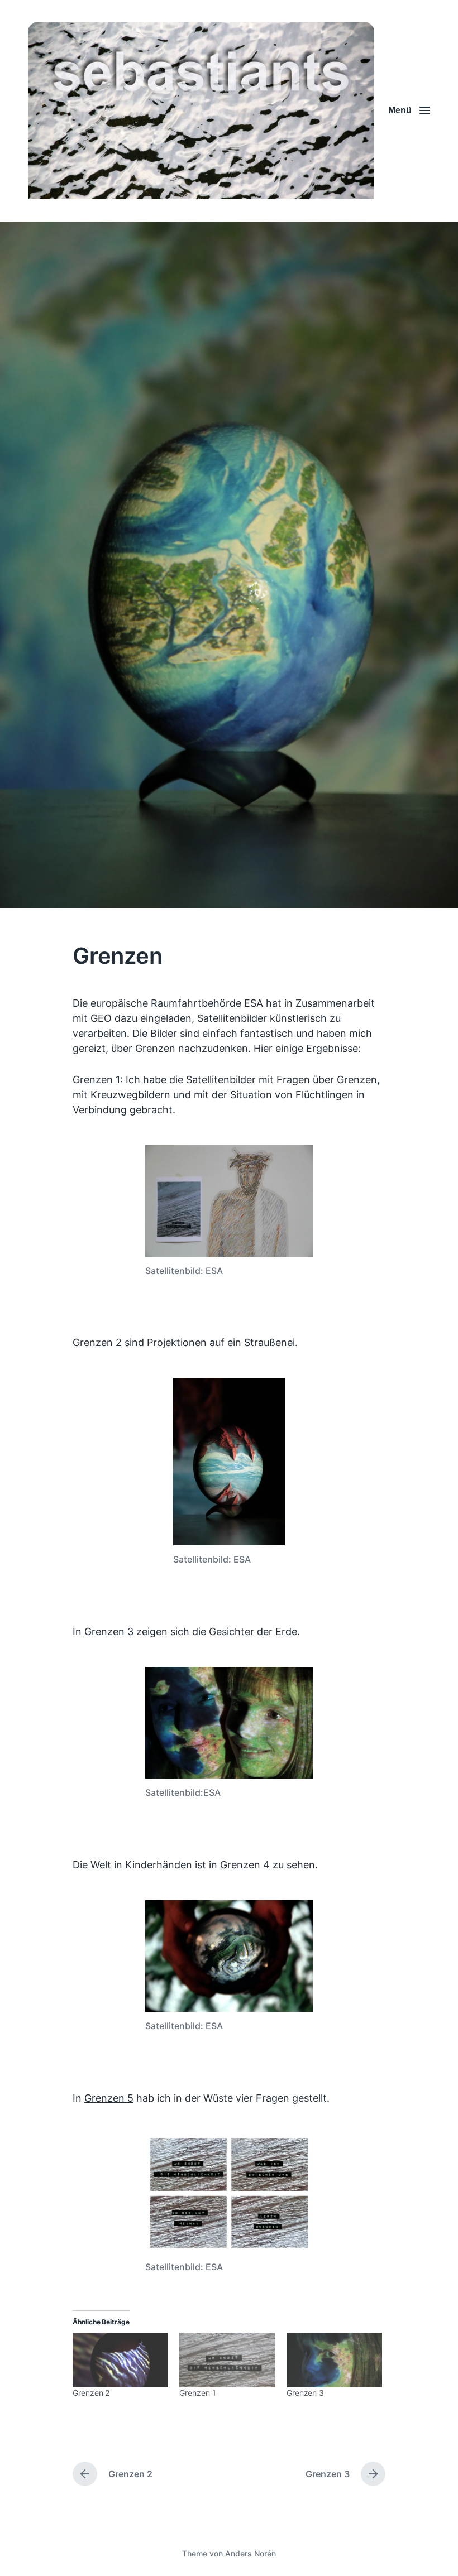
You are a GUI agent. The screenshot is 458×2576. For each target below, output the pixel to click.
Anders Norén (251, 2553)
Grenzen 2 (97, 1342)
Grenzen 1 (96, 1080)
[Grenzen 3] (334, 2360)
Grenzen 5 (109, 2098)
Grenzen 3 (109, 1631)
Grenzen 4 (245, 1865)
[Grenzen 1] (227, 2360)
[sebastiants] (201, 111)
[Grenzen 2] (120, 2360)
